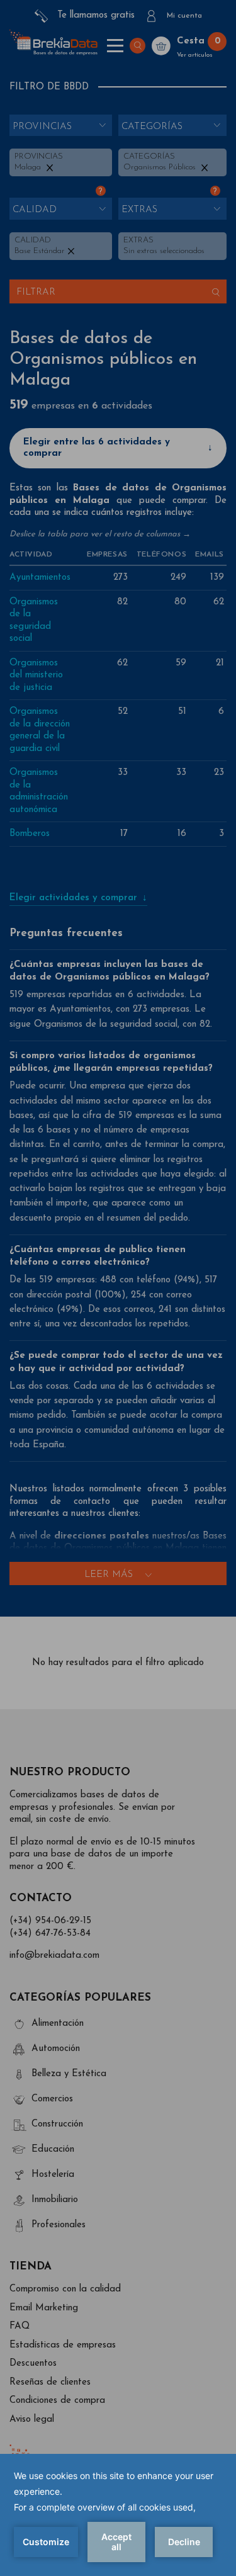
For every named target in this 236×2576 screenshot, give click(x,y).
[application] (118, 2515)
